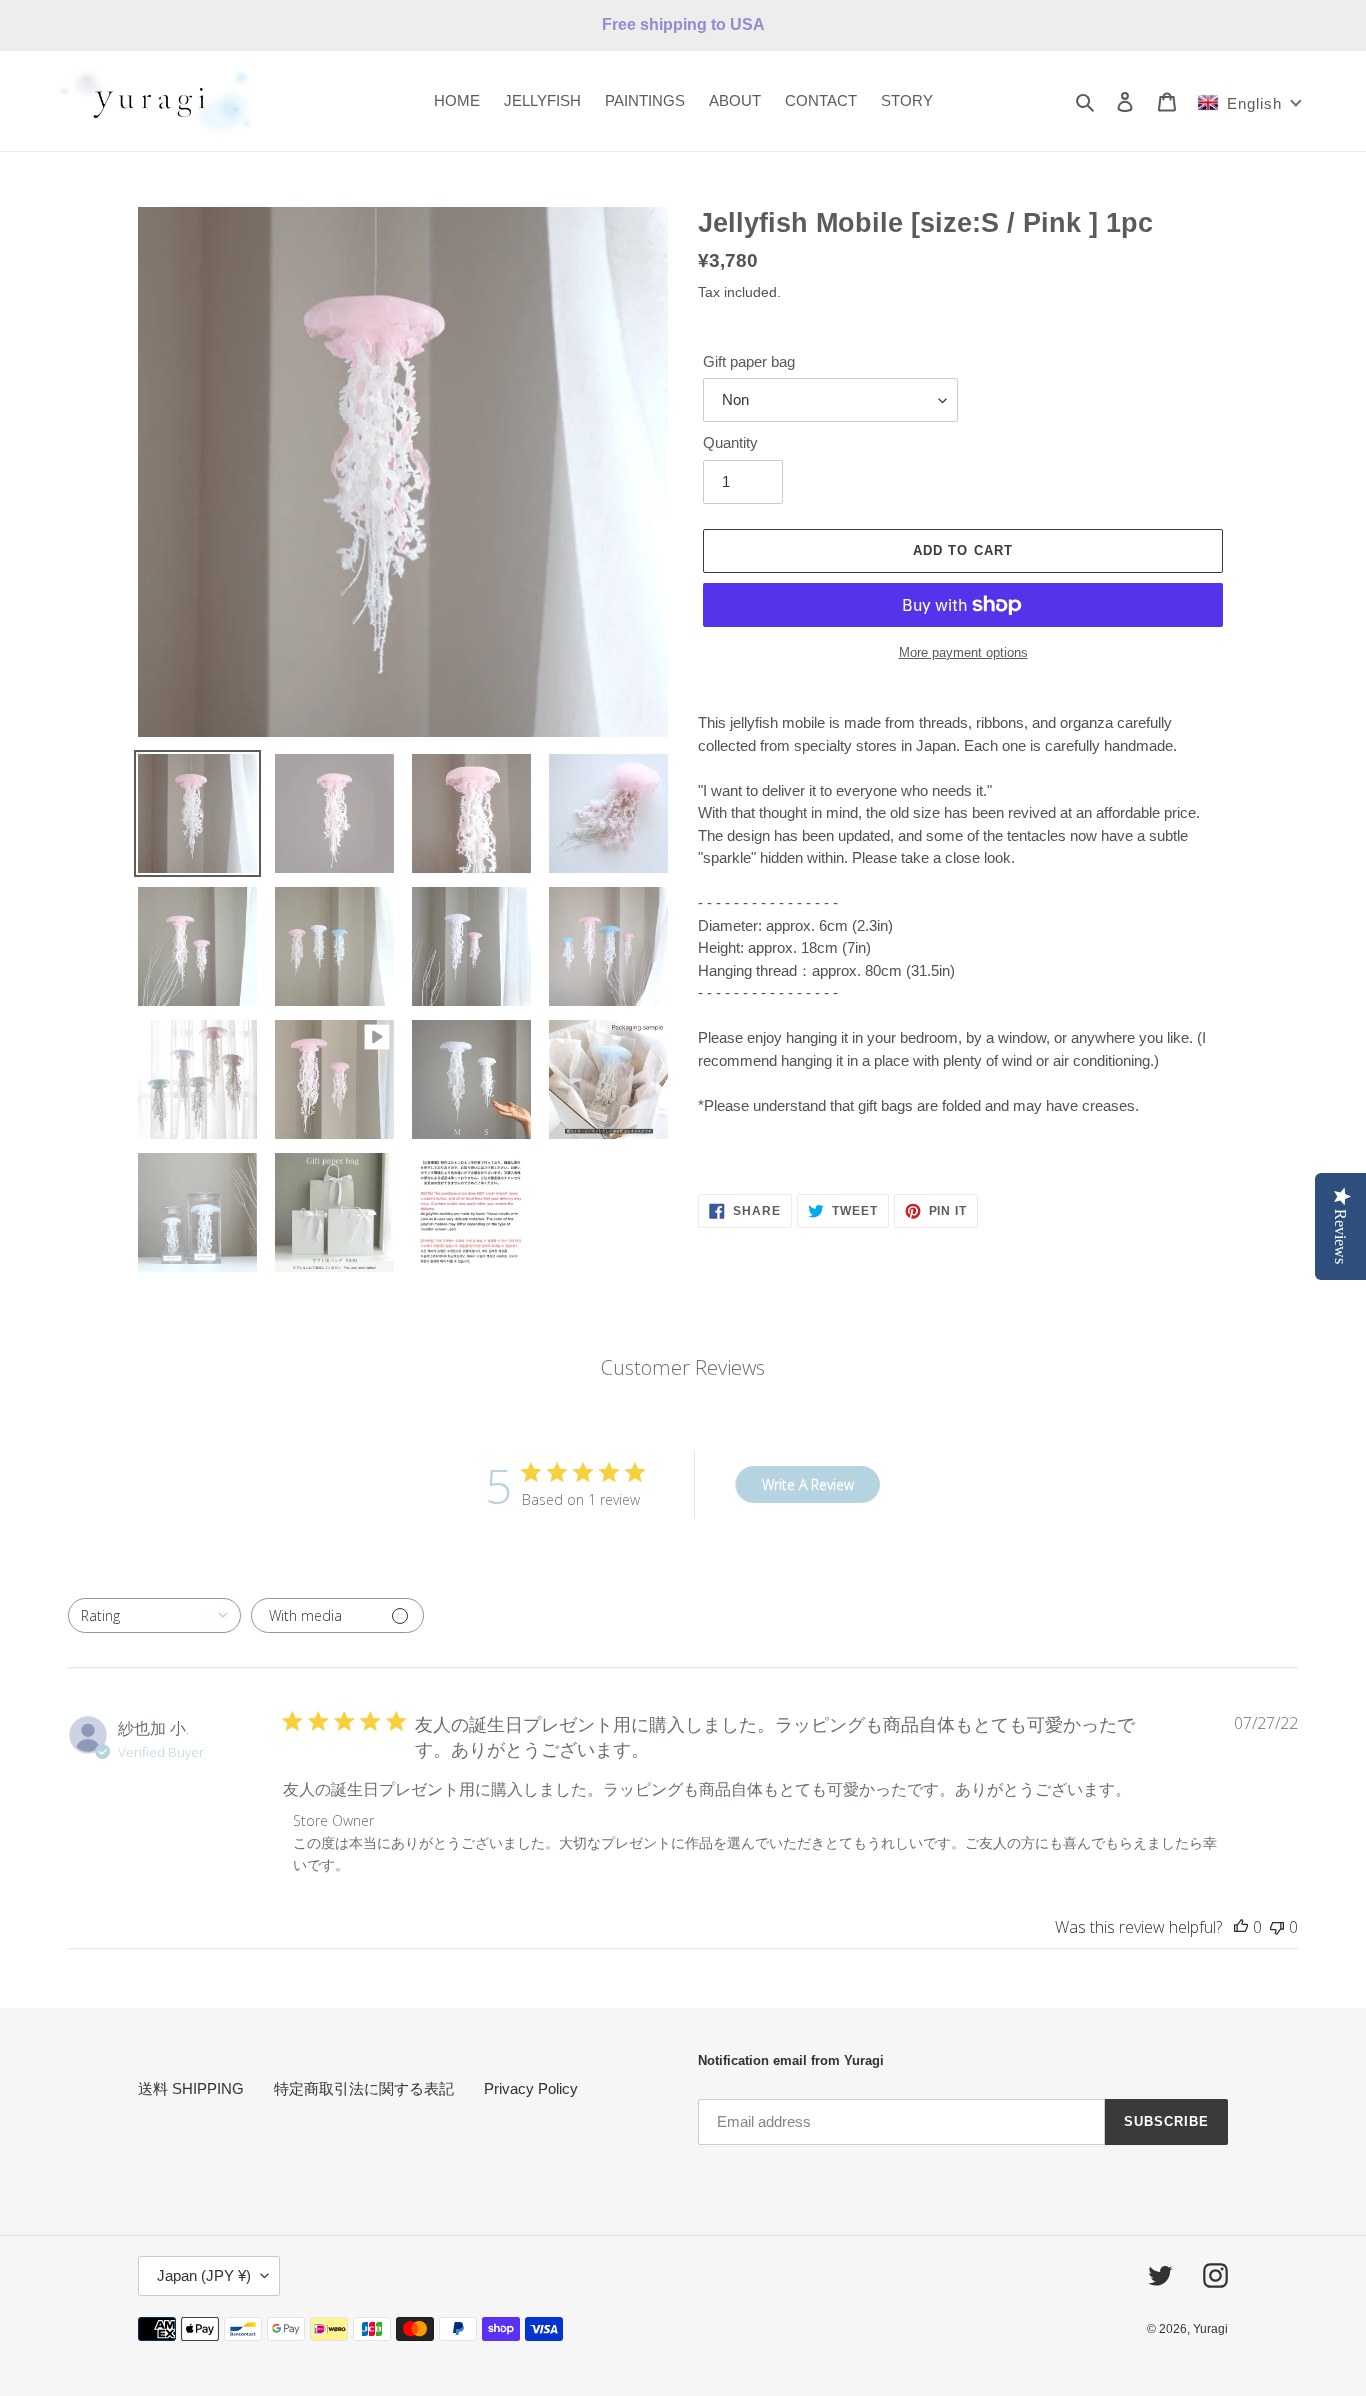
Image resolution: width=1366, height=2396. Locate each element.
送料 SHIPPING (191, 2088)
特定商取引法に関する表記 (364, 2088)
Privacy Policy (531, 2088)
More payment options (963, 652)
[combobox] (154, 1615)
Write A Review (808, 1484)
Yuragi (1210, 2329)
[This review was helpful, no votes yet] (1241, 1927)
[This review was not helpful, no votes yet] (1277, 1927)
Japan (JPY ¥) (204, 2275)
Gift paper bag (749, 361)
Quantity (730, 442)
